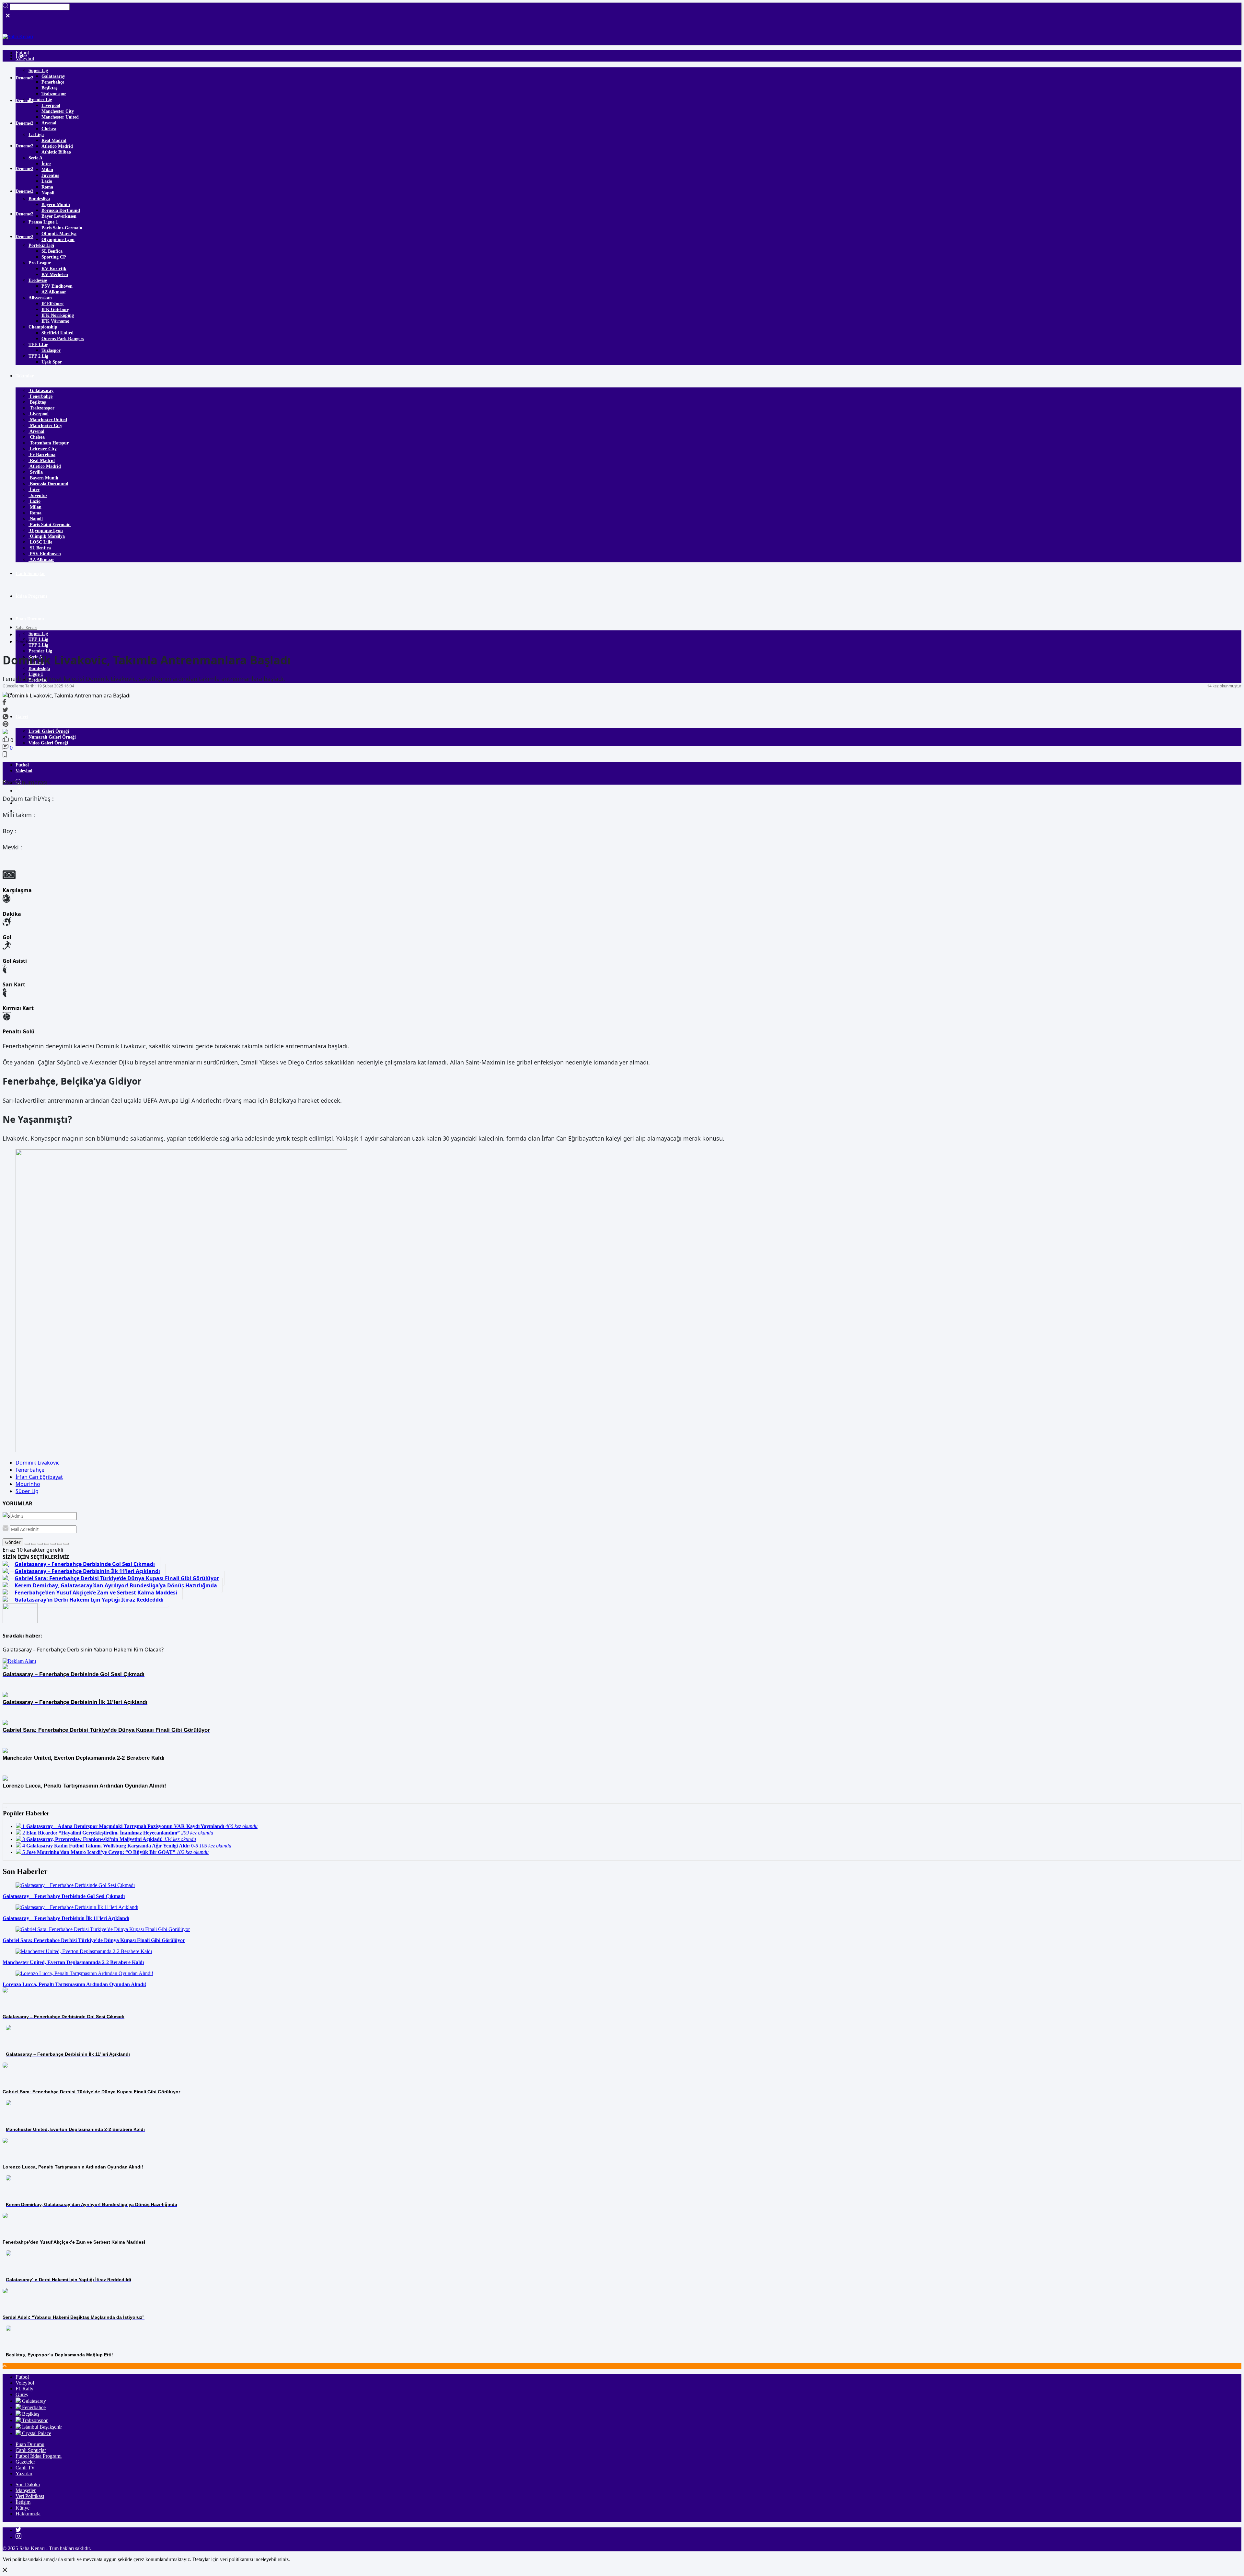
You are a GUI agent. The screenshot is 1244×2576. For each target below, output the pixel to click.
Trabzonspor (54, 94)
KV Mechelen (55, 275)
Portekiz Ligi (41, 245)
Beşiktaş (49, 88)
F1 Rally (24, 2389)
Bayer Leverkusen (59, 216)
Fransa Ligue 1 (43, 222)
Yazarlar (24, 2473)
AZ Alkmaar (54, 292)
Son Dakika (28, 2484)
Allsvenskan (40, 298)
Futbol (22, 765)
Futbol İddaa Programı (39, 2456)
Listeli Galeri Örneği (49, 731)
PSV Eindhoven (57, 286)
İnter (46, 164)
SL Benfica (52, 251)
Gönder (13, 1542)
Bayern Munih (56, 205)
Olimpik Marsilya (59, 234)
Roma (47, 187)
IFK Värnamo (55, 321)
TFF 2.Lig (38, 356)
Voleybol (24, 771)
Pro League (40, 263)
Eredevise (38, 280)
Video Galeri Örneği (48, 743)
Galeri (22, 717)
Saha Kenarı (26, 628)
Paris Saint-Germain (62, 228)
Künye (23, 2508)
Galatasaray (53, 76)
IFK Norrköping (58, 315)
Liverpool (51, 105)
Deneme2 (24, 78)
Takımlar (25, 376)
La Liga (36, 135)
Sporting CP (54, 257)
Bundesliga (39, 199)
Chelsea (49, 129)
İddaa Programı (31, 596)
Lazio (47, 181)
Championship (43, 327)
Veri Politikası (30, 2496)
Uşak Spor (52, 362)
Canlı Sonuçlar (30, 574)
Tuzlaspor (51, 350)
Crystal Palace (36, 2433)
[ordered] (47, 1544)
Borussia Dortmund (61, 210)
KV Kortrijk (54, 269)
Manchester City (58, 111)
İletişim (23, 2502)
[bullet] (53, 1544)
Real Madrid (54, 140)
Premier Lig (40, 100)
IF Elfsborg (52, 304)
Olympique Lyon (58, 240)
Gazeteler (25, 2462)
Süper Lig (38, 70)
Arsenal (49, 123)
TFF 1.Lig (38, 345)
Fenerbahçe (53, 82)
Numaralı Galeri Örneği (52, 737)
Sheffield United (58, 333)
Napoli (48, 193)
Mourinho (28, 1484)
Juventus (50, 175)
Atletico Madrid (57, 146)
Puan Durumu (30, 619)
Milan (47, 170)
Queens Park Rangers (63, 339)
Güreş (22, 2394)
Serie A (35, 158)
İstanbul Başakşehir (41, 2427)
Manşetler (26, 2490)
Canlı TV (25, 2468)
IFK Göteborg (55, 310)
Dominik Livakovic (38, 1463)
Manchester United (60, 117)
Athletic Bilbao (56, 152)
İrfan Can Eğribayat (39, 1477)
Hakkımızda (28, 2514)
